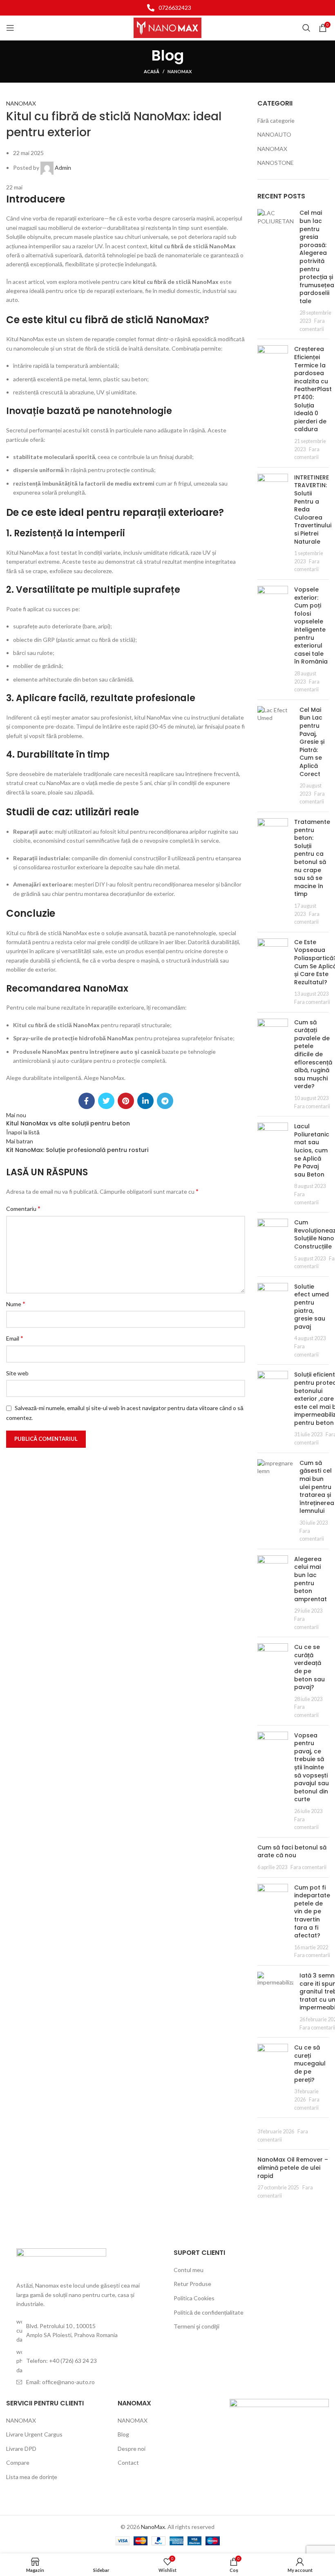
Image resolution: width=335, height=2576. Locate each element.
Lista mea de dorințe (32, 2477)
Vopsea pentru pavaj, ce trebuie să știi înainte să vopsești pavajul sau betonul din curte (312, 1767)
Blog (123, 2434)
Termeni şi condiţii (197, 2326)
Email (15, 1338)
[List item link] (167, 8)
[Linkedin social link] (145, 1101)
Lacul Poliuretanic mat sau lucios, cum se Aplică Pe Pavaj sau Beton (312, 1150)
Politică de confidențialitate (209, 2312)
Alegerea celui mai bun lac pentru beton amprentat (310, 1579)
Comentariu (23, 1208)
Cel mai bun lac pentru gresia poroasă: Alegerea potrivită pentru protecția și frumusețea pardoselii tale (317, 257)
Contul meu (189, 2270)
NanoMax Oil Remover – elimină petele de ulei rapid (293, 2168)
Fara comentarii (312, 1002)
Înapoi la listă (23, 1132)
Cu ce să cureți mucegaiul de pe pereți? (310, 2063)
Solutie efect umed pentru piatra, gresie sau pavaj (312, 1307)
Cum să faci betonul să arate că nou (292, 1852)
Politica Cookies (194, 2298)
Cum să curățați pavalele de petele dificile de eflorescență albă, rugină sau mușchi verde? (313, 1054)
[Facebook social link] (87, 1101)
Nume (16, 1304)
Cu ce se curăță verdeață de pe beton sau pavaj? (309, 1667)
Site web (17, 1373)
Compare (18, 2462)
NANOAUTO (274, 134)
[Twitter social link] (106, 1101)
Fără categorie (276, 120)
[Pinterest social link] (126, 1101)
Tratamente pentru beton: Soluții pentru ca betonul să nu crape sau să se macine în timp (312, 858)
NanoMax (153, 2527)
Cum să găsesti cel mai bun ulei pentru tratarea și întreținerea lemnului (317, 1487)
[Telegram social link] (165, 1101)
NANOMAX (180, 71)
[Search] (306, 28)
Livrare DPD (21, 2449)
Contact (128, 2462)
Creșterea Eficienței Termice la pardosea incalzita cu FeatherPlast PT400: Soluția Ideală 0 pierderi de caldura (313, 389)
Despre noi (132, 2449)
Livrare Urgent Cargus (34, 2434)
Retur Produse (192, 2284)
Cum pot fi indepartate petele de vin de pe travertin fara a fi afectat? (312, 1912)
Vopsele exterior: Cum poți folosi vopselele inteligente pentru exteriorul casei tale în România (311, 625)
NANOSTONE (276, 163)
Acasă (152, 71)
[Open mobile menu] (10, 28)
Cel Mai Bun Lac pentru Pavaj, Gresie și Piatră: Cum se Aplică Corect (312, 742)
